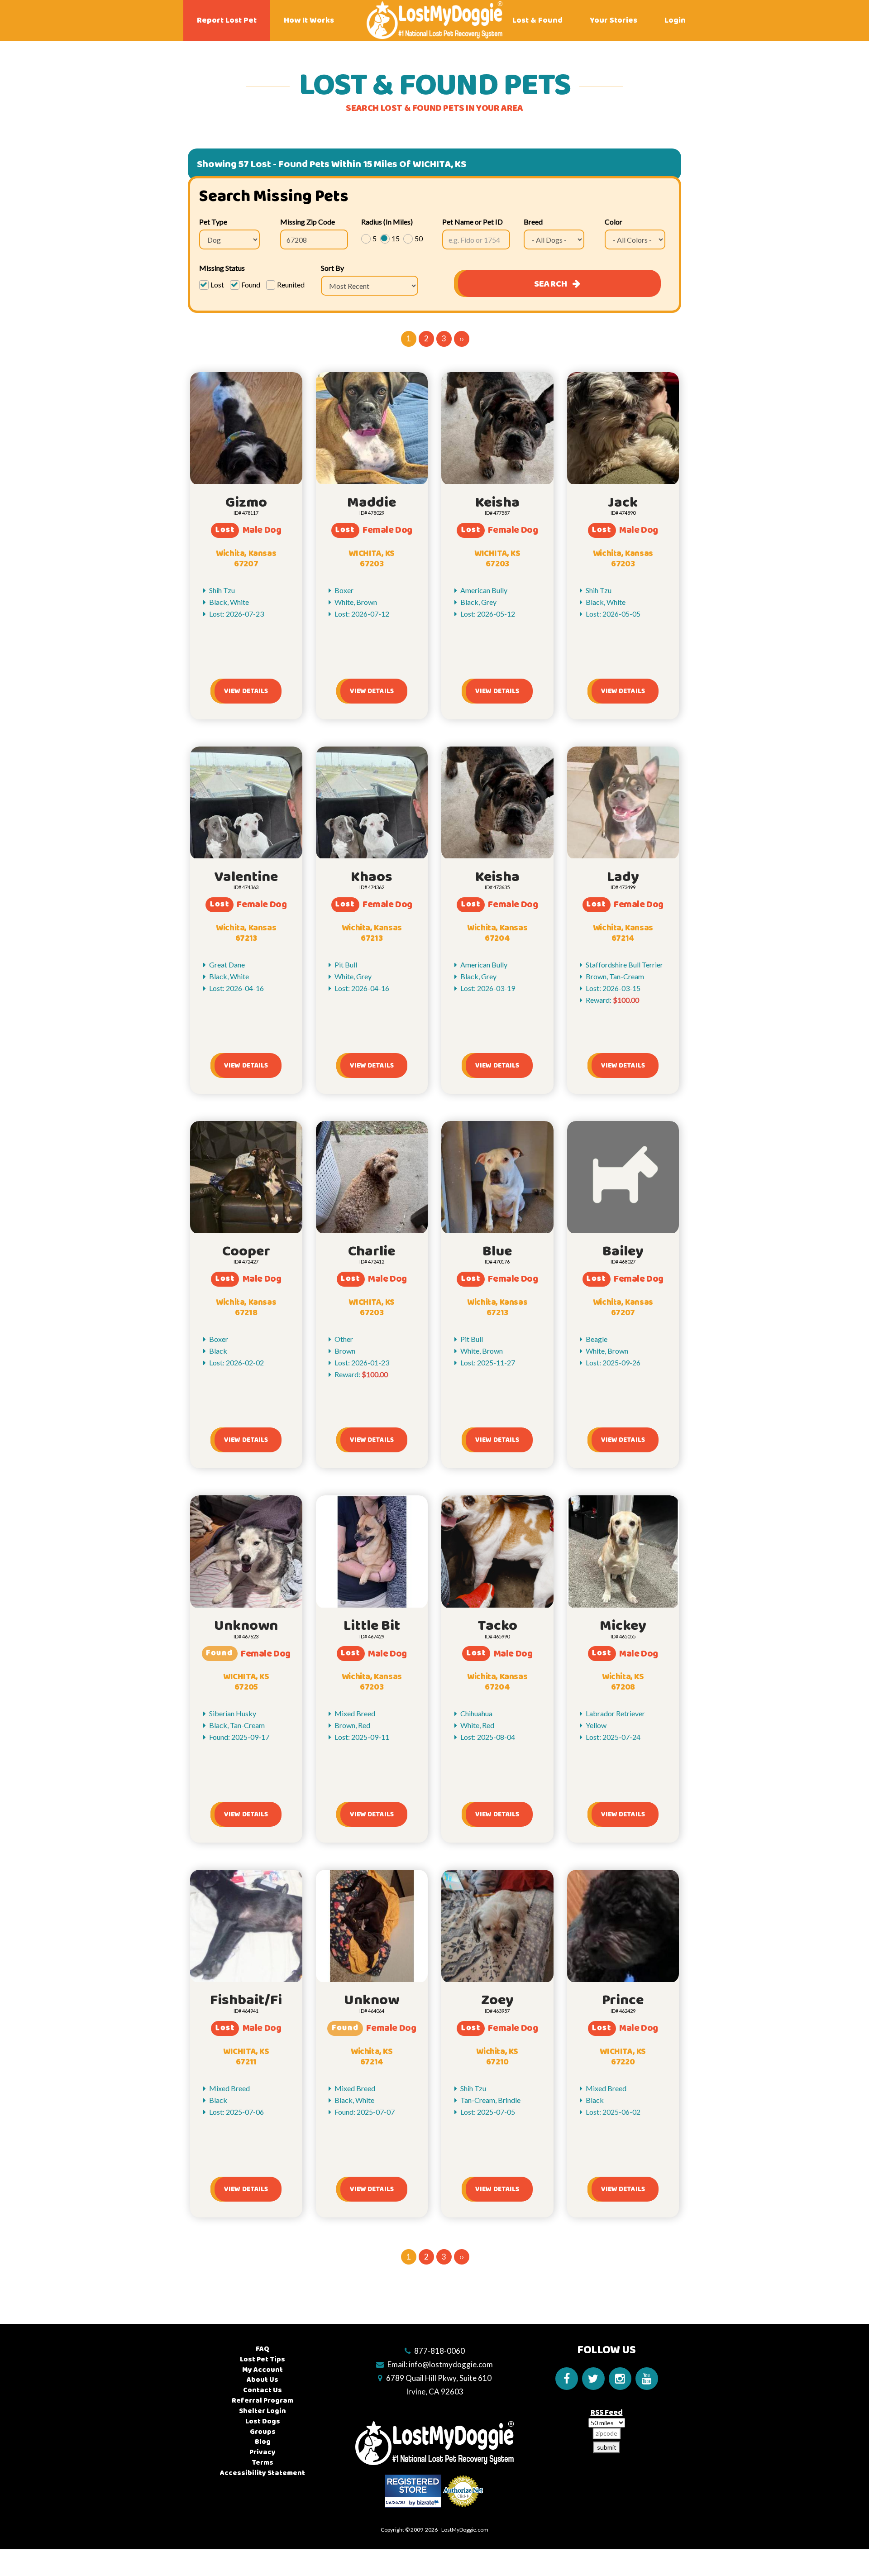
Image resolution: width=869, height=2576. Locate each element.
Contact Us (263, 2390)
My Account (263, 2370)
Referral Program (263, 2401)
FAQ (263, 2349)
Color (614, 222)
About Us (263, 2380)
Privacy (263, 2452)
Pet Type (213, 222)
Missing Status (222, 268)
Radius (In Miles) (387, 222)
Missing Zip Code (308, 222)
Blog (263, 2442)
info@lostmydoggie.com (451, 2364)
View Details (246, 691)
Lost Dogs (263, 2421)
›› (462, 338)
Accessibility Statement (263, 2473)
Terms (263, 2463)
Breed (533, 222)
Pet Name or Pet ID (473, 222)
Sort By (332, 268)
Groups (263, 2432)
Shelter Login (263, 2411)
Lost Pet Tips (263, 2359)
